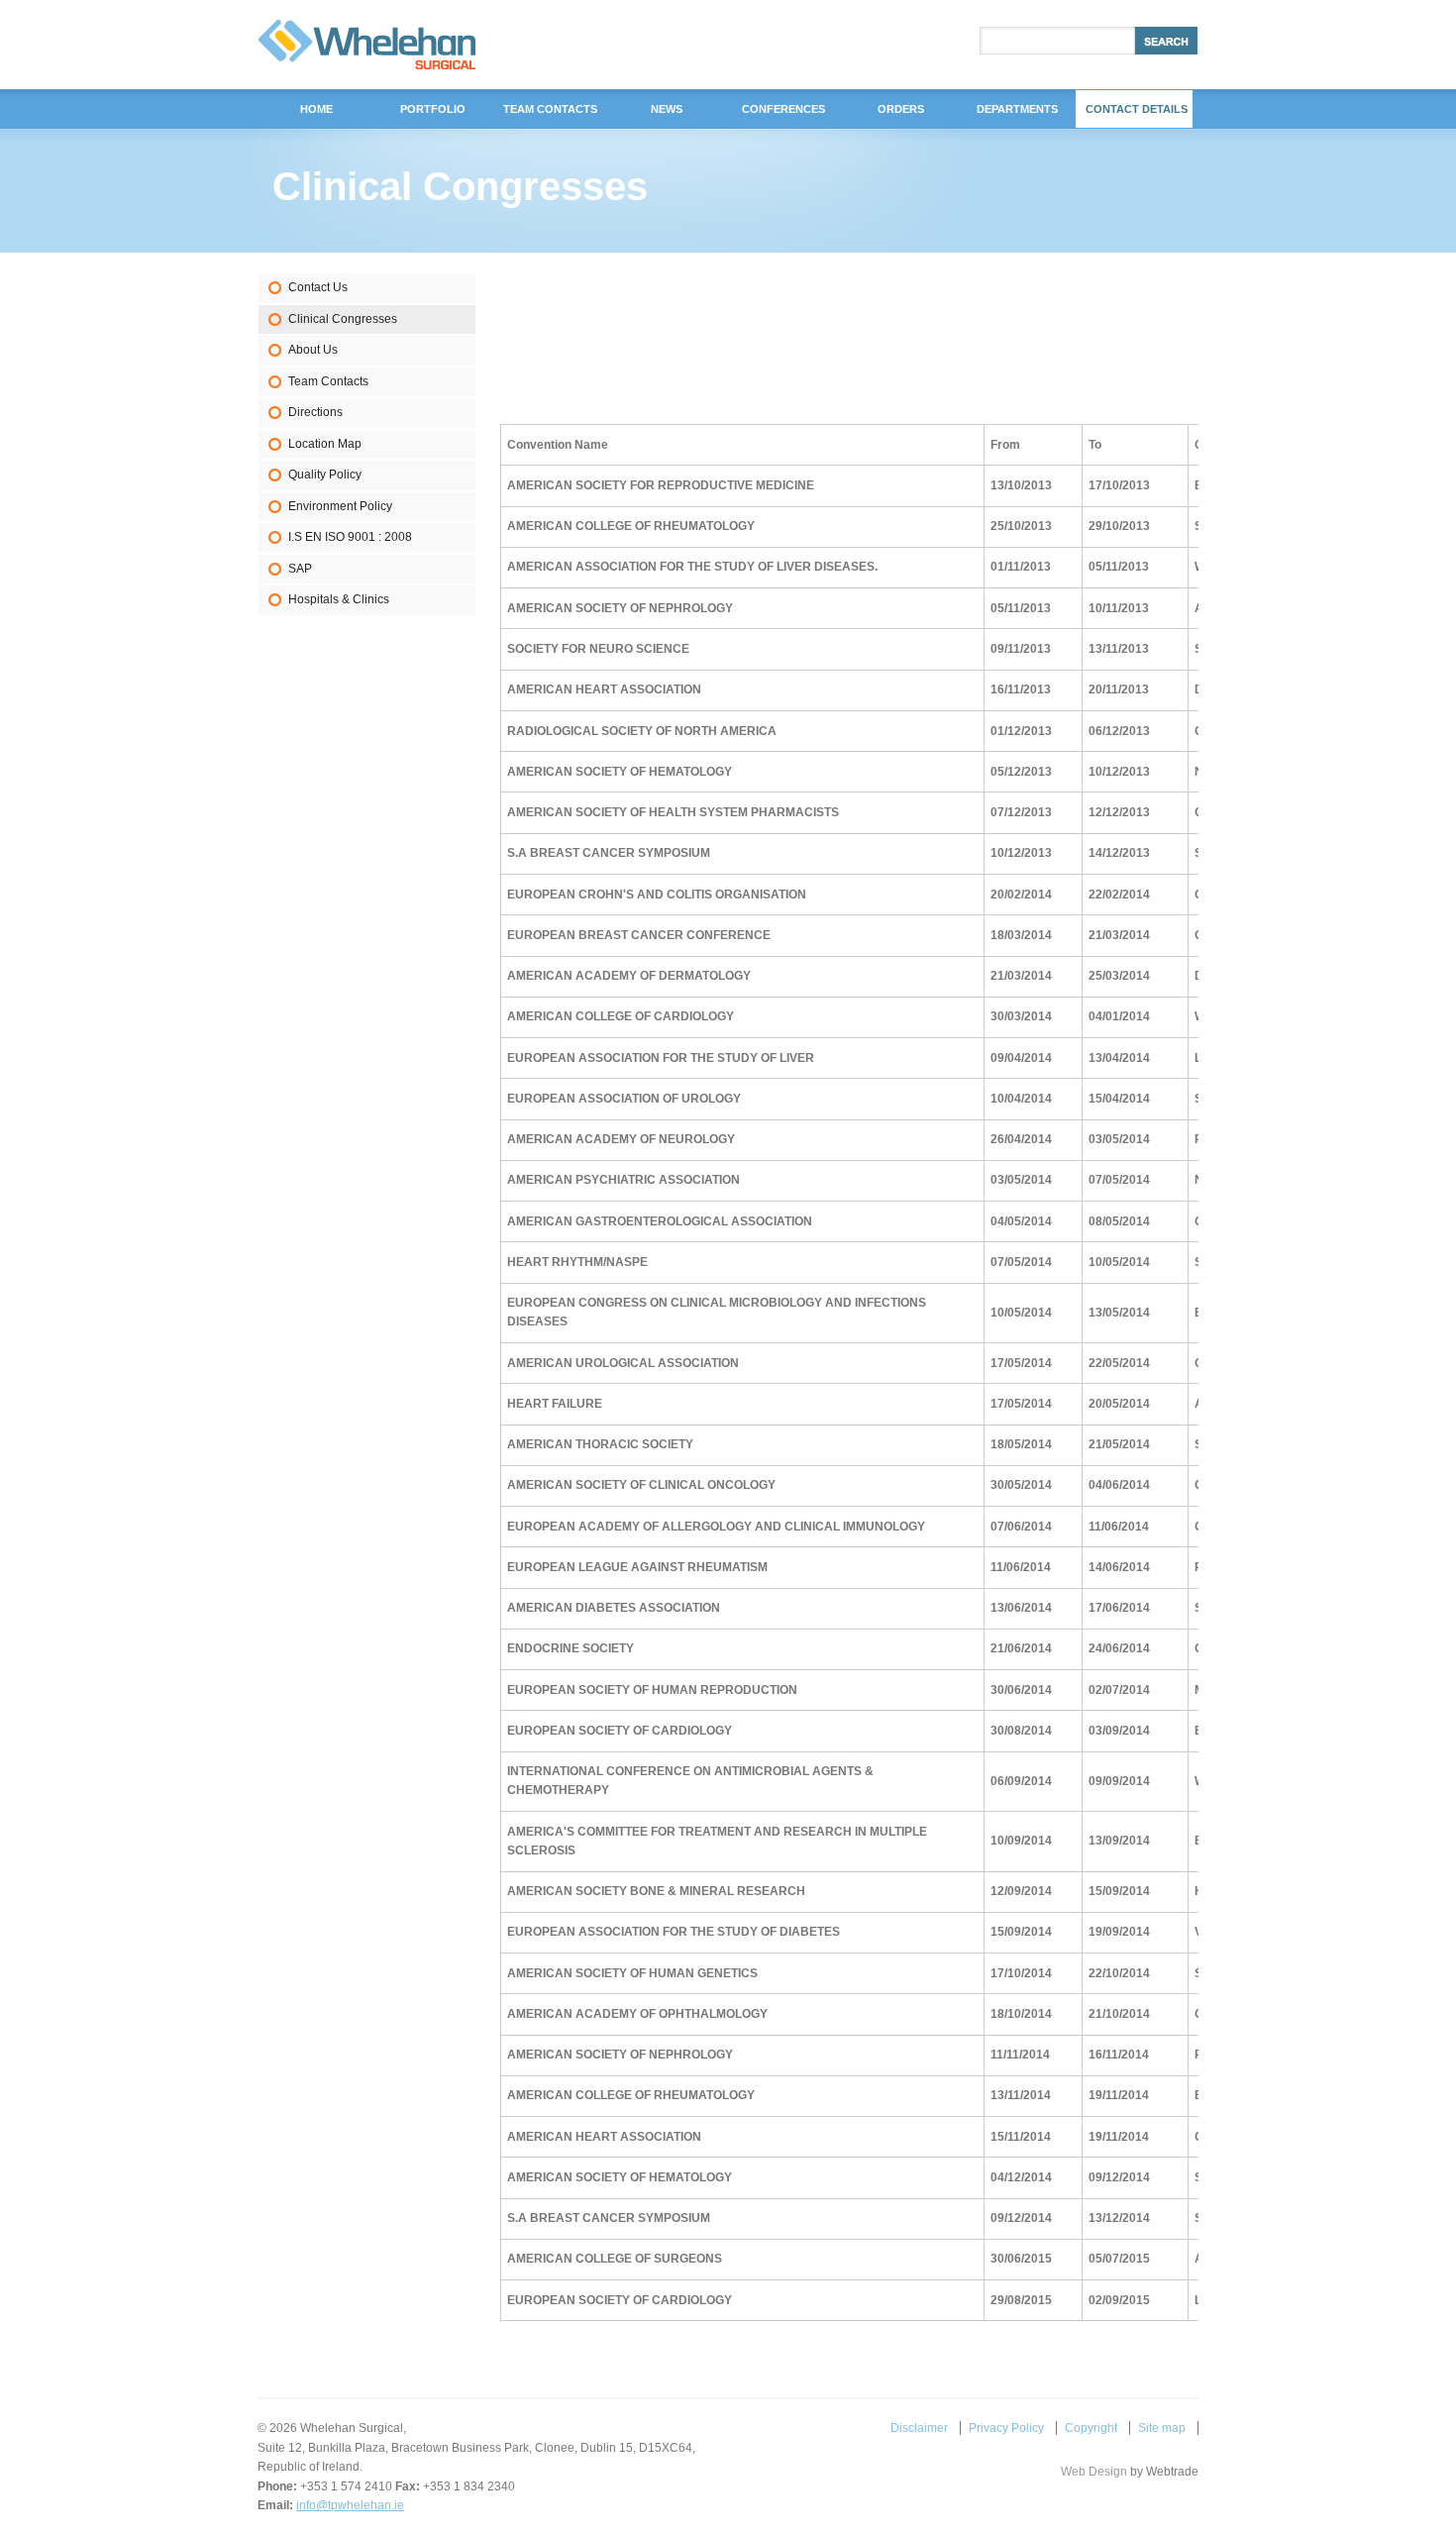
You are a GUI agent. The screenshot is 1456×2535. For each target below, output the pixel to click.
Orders (901, 109)
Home (316, 109)
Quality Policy (325, 475)
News (667, 109)
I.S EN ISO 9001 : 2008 (350, 537)
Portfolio (433, 109)
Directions (315, 412)
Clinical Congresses (343, 319)
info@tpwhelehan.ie (350, 2505)
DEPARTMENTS (1017, 109)
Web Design (1094, 2472)
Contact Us (318, 287)
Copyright (1091, 2428)
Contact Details (1137, 109)
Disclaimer (919, 2428)
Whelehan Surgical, (367, 45)
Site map (1162, 2428)
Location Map (325, 444)
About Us (313, 350)
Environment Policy (340, 506)
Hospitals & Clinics (339, 599)
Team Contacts (328, 381)
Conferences (783, 109)
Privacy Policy (1006, 2428)
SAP (300, 569)
